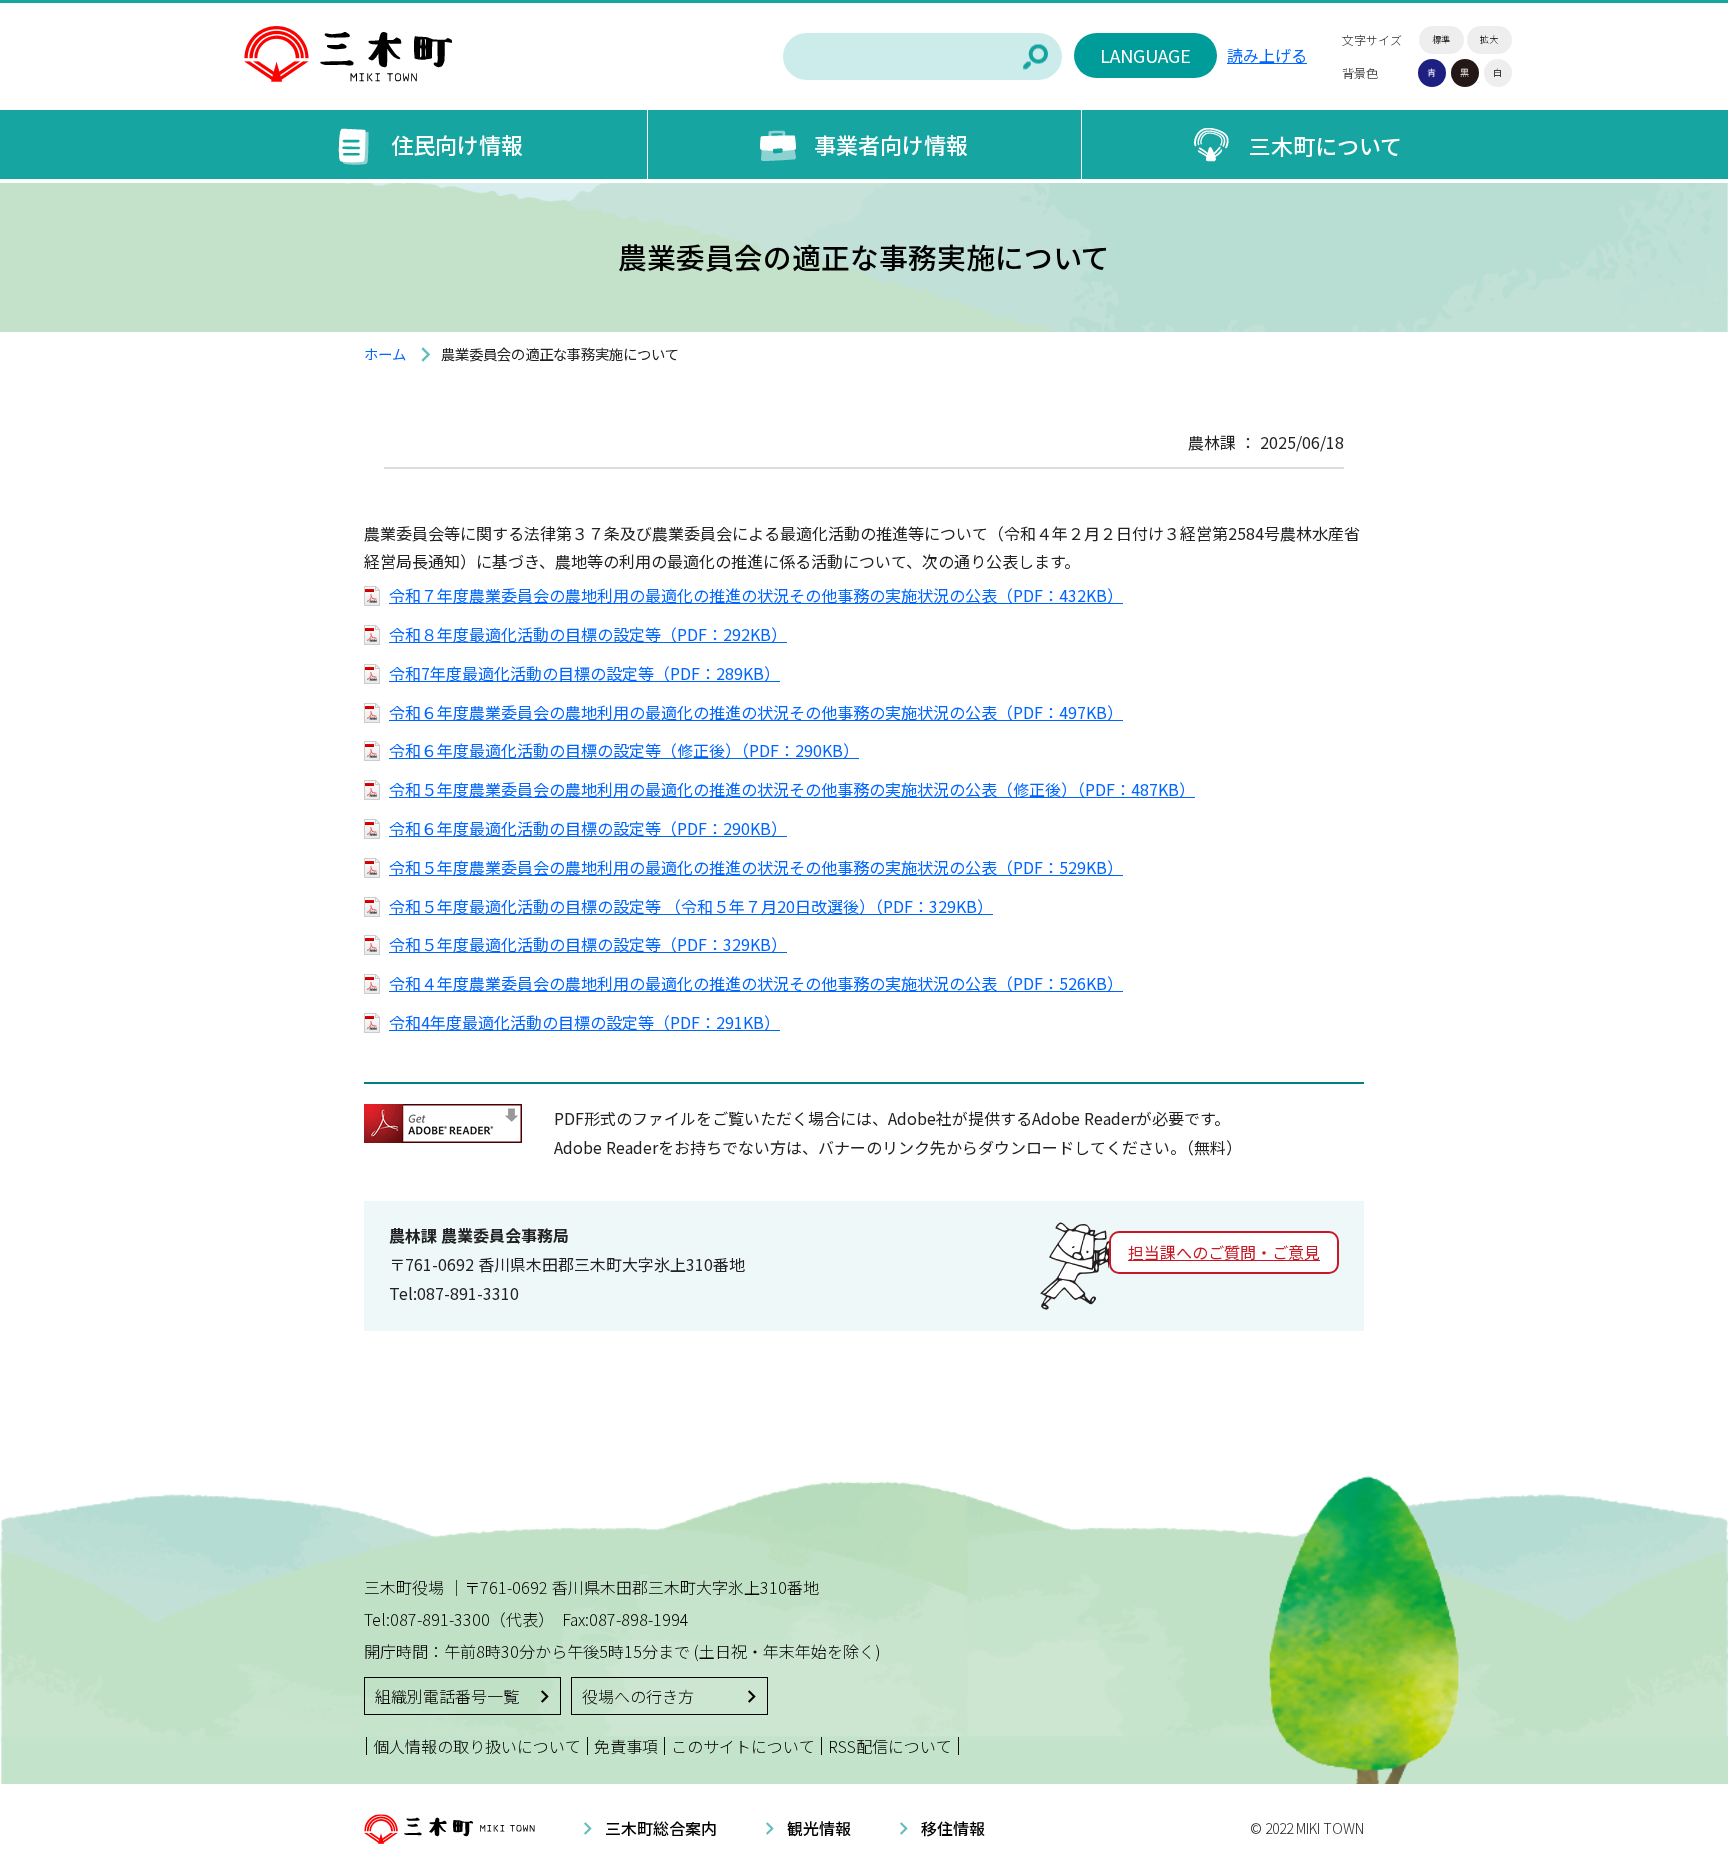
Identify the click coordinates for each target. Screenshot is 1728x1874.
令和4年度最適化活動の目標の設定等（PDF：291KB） (584, 1022)
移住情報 (953, 1828)
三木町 (348, 55)
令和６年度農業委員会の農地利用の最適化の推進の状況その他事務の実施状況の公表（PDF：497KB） (756, 712)
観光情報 (819, 1828)
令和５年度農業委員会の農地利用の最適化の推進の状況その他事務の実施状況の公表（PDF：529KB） (756, 867)
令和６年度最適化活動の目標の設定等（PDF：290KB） (588, 828)
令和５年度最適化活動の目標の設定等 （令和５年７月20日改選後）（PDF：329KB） (691, 906)
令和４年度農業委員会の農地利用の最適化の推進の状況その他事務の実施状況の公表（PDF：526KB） (756, 983)
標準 (1441, 39)
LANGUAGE (1145, 55)
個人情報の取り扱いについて (477, 1746)
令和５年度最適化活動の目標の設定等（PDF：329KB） (588, 944)
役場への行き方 (638, 1696)
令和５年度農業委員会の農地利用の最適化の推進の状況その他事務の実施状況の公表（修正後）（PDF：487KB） (792, 789)
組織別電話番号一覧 (447, 1696)
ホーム (385, 353)
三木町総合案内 (661, 1828)
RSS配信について (890, 1746)
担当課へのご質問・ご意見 (1224, 1252)
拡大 (1489, 39)
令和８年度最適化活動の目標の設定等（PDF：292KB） (588, 634)
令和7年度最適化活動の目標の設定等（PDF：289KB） (584, 673)
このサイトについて (743, 1746)
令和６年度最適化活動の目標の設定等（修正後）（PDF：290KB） (624, 750)
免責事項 (626, 1746)
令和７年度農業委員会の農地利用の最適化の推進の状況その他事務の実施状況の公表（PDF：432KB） (756, 595)
